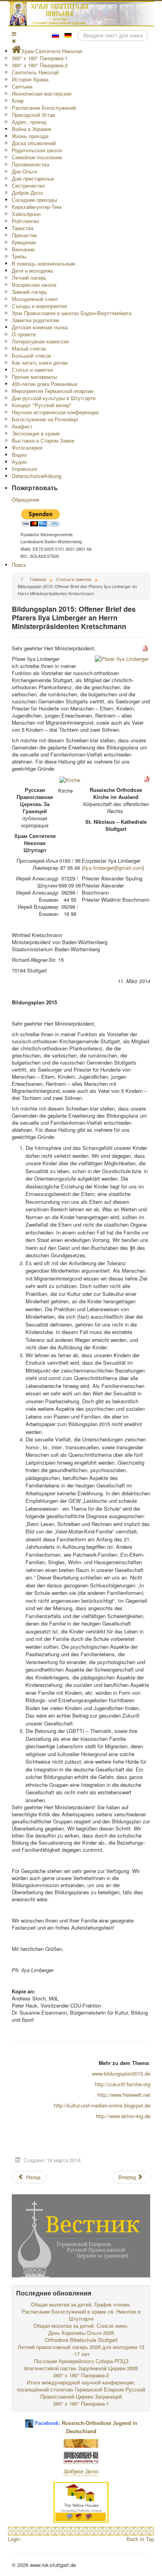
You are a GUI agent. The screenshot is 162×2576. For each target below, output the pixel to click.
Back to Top (140, 2539)
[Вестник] (81, 2235)
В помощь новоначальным (43, 263)
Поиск (19, 565)
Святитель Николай (35, 72)
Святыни (22, 86)
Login (14, 2539)
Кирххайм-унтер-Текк (37, 207)
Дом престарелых (33, 178)
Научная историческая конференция (55, 412)
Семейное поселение (37, 157)
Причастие (24, 235)
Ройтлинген (25, 221)
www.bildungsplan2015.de (121, 2073)
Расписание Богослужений (44, 108)
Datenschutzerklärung (37, 476)
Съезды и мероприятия (39, 306)
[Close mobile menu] (14, 41)
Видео (19, 455)
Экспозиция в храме (36, 433)
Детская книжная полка (40, 327)
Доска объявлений (34, 143)
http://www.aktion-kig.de (123, 2116)
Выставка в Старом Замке (43, 440)
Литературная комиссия (40, 341)
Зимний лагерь (29, 292)
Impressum (25, 469)
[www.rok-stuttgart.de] (82, 14)
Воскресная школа (34, 285)
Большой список (31, 355)
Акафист (22, 426)
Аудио (19, 462)
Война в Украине (31, 129)
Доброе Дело (27, 193)
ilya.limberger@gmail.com (113, 868)
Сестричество (28, 185)
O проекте (24, 334)
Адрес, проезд (29, 122)
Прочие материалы (34, 377)
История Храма (30, 79)
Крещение (24, 242)
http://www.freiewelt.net (124, 2095)
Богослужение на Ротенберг (45, 419)
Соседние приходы (34, 200)
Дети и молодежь (33, 270)
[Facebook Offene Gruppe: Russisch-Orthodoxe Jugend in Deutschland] (29, 2420)
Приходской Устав (33, 115)
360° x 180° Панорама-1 (40, 58)
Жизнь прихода (30, 136)
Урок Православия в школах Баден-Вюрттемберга (72, 313)
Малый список (29, 348)
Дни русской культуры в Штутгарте (54, 398)
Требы (19, 256)
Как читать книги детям (40, 363)
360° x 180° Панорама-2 (40, 65)
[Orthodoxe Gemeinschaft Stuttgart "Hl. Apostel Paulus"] (81, 2443)
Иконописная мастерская (42, 93)
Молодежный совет (35, 299)
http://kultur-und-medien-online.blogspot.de (102, 2105)
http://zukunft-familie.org (122, 2084)
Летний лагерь (29, 278)
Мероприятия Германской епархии (52, 391)
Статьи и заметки (32, 370)
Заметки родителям (35, 320)
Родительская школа (37, 150)
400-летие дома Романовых (45, 384)
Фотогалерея (27, 447)
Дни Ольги (24, 171)
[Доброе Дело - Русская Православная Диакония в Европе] (81, 2472)
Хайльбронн (26, 214)
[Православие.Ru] (81, 2457)
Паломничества (30, 164)
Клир (18, 101)
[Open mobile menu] (14, 34)
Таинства (23, 228)
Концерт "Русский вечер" (42, 405)
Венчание (23, 249)
